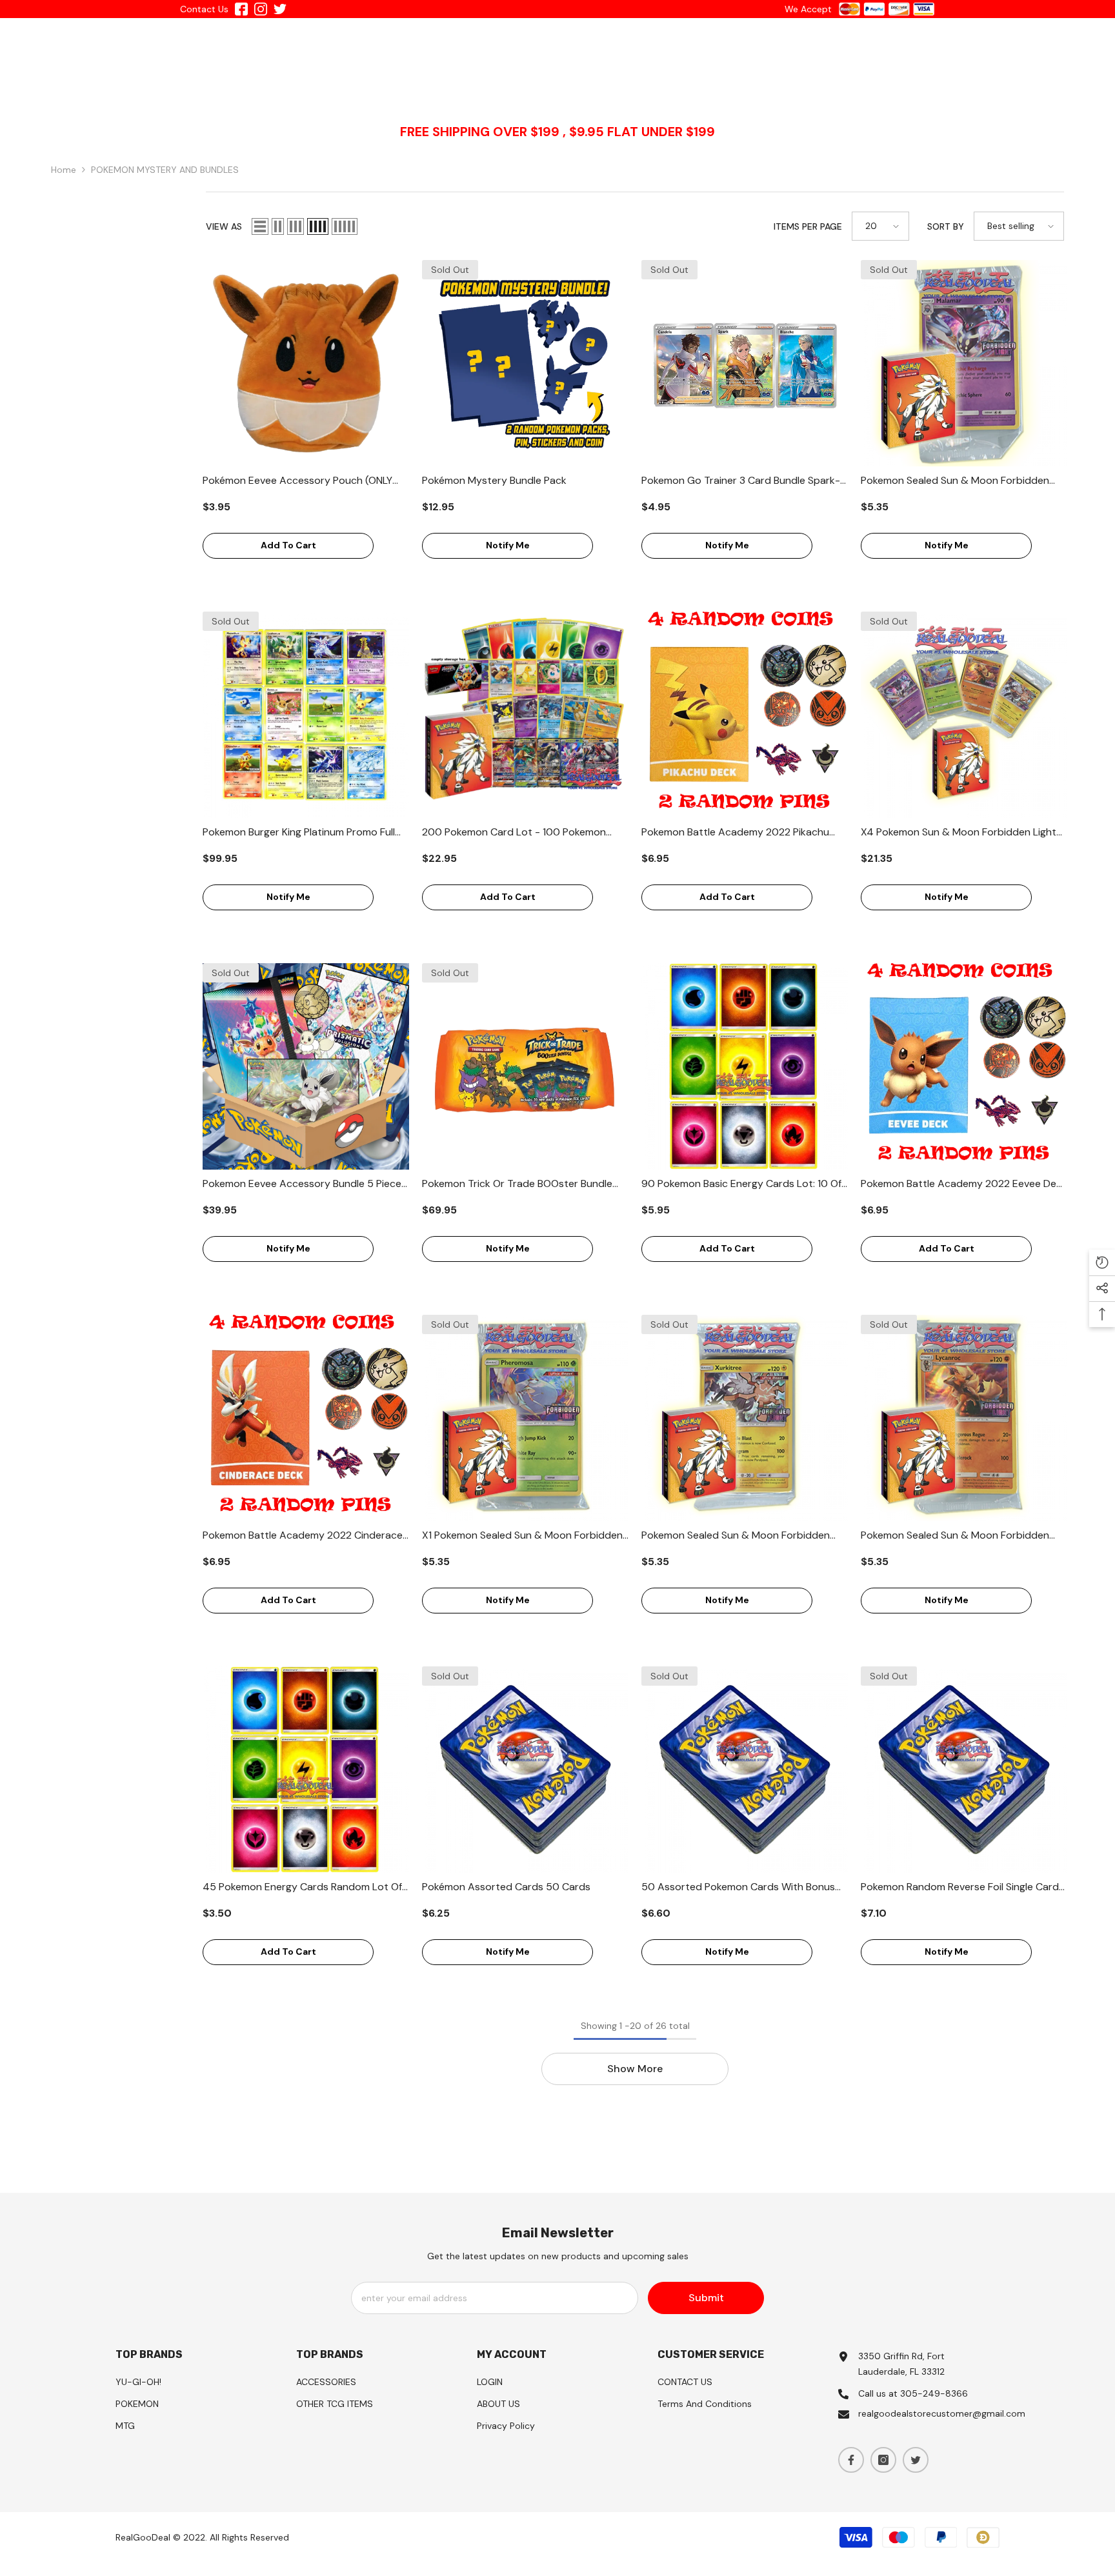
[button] (260, 226)
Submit (706, 2298)
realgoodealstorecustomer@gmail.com (942, 2413)
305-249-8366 (934, 2393)
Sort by (946, 226)
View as (224, 226)
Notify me (508, 545)
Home (64, 170)
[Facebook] (851, 2460)
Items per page (808, 226)
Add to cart (288, 545)
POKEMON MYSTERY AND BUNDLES (165, 170)
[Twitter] (916, 2460)
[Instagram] (883, 2460)
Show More (635, 2069)
